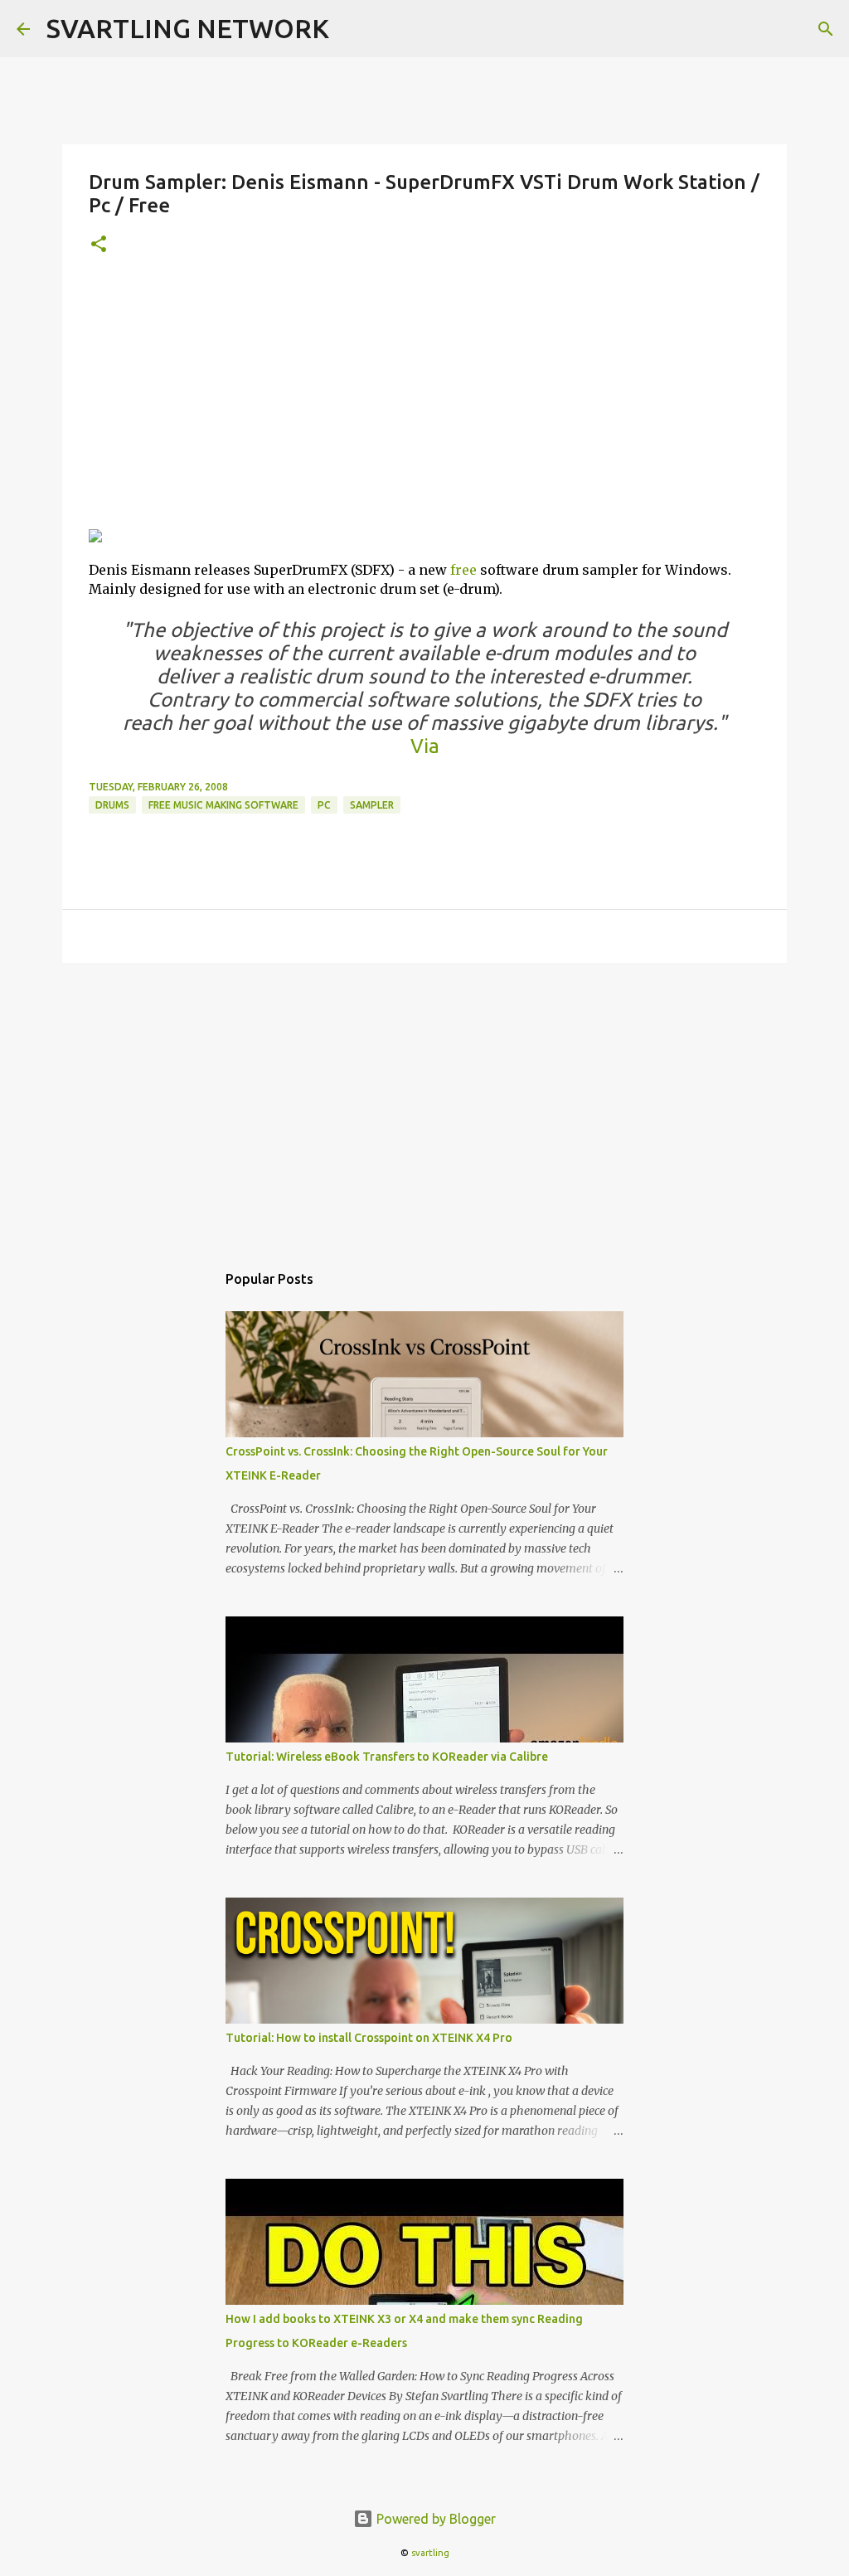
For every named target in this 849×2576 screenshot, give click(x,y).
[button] (99, 245)
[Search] (826, 29)
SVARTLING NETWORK (188, 28)
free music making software (223, 805)
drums (112, 805)
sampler (372, 805)
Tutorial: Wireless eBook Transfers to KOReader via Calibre (387, 1757)
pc (324, 805)
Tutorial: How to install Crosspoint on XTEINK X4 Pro (369, 2038)
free (463, 570)
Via (425, 746)
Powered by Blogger (434, 2519)
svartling (430, 2553)
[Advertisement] (424, 399)
